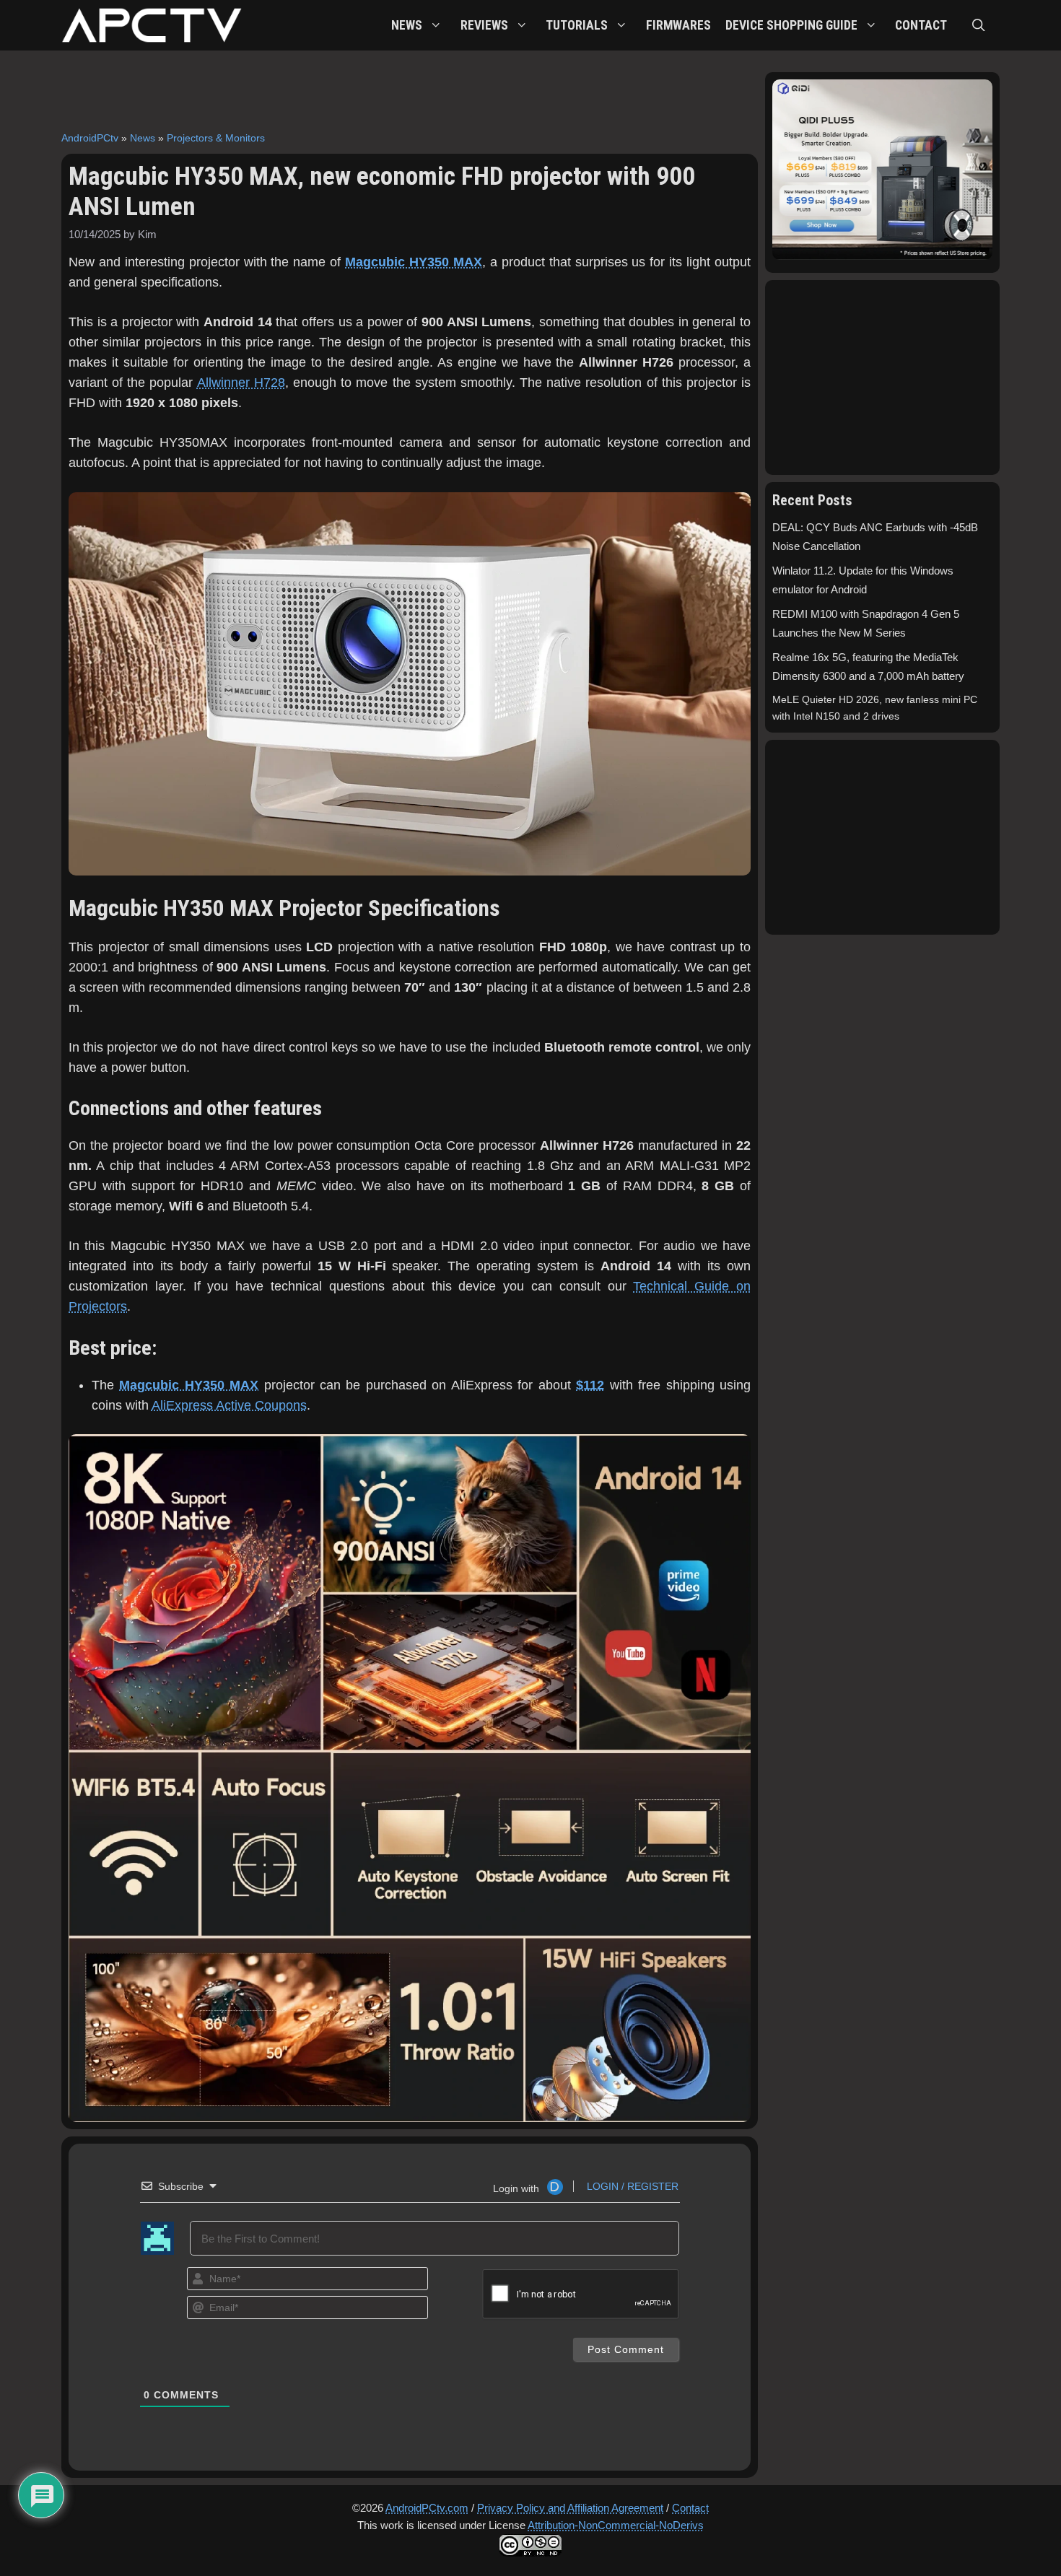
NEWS (407, 25)
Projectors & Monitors (216, 138)
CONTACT (921, 25)
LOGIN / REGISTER (631, 2186)
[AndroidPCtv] (152, 25)
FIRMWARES (678, 25)
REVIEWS (484, 25)
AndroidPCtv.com (427, 2508)
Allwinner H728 (241, 383)
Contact (690, 2508)
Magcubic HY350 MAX (414, 262)
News (143, 138)
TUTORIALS (577, 25)
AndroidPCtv (90, 138)
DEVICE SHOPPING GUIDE (791, 25)
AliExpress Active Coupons (229, 1405)
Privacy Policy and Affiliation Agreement (570, 2508)
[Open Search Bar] (979, 25)
